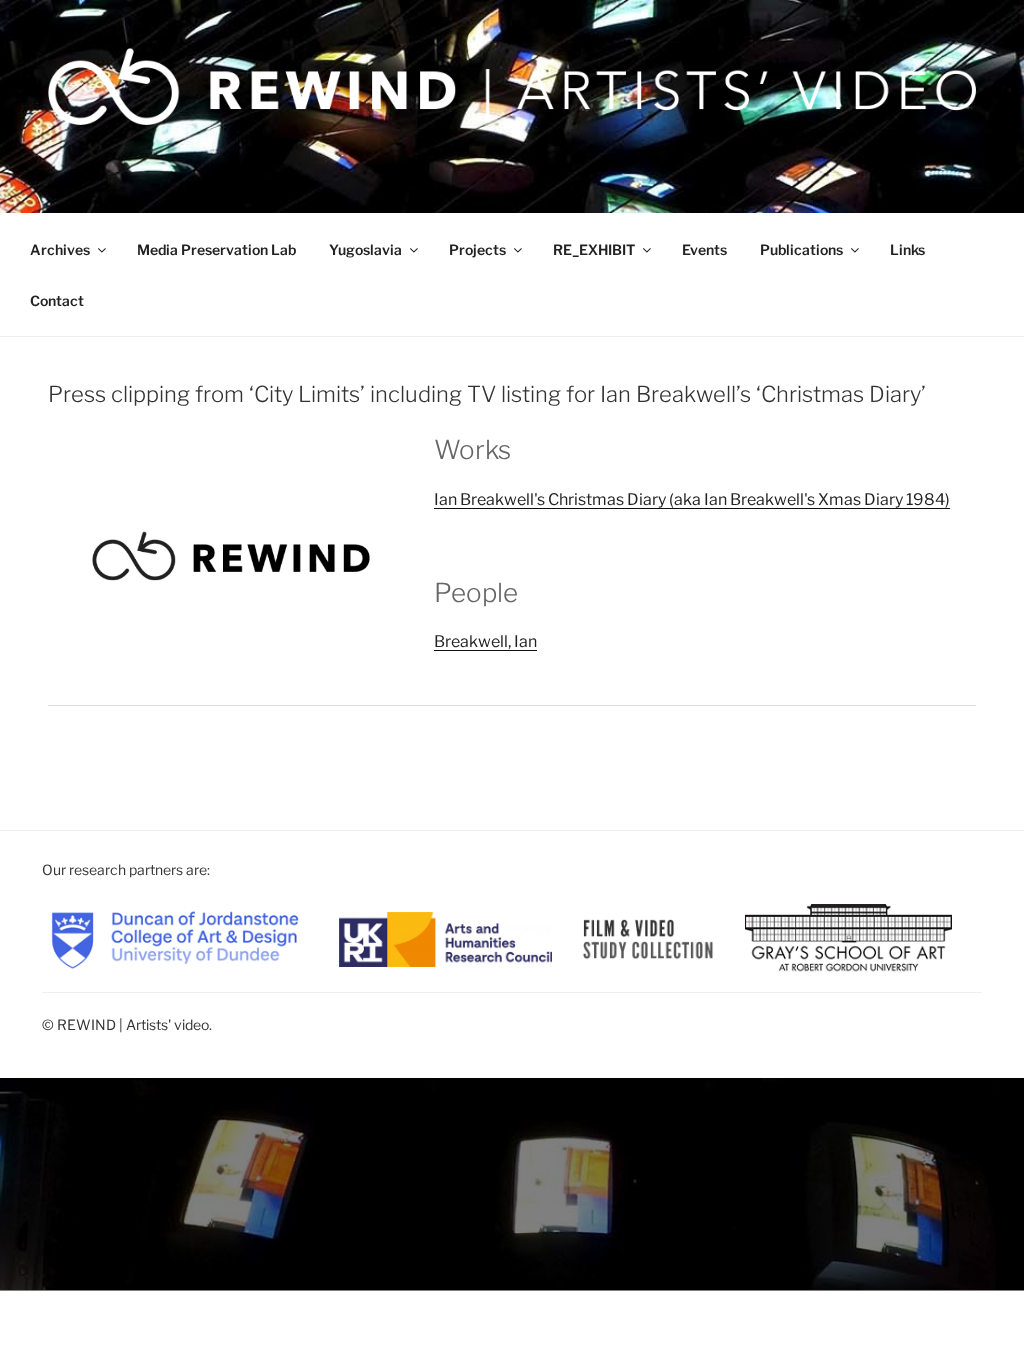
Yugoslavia (365, 249)
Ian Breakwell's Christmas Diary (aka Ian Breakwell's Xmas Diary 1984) (692, 499)
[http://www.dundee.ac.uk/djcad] (175, 937)
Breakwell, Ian (485, 641)
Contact (57, 300)
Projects (477, 249)
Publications (801, 249)
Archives (60, 249)
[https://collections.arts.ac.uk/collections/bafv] (648, 937)
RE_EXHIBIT (594, 249)
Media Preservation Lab (216, 249)
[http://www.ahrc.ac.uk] (446, 937)
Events (704, 249)
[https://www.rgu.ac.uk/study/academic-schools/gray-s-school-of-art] (848, 937)
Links (907, 249)
